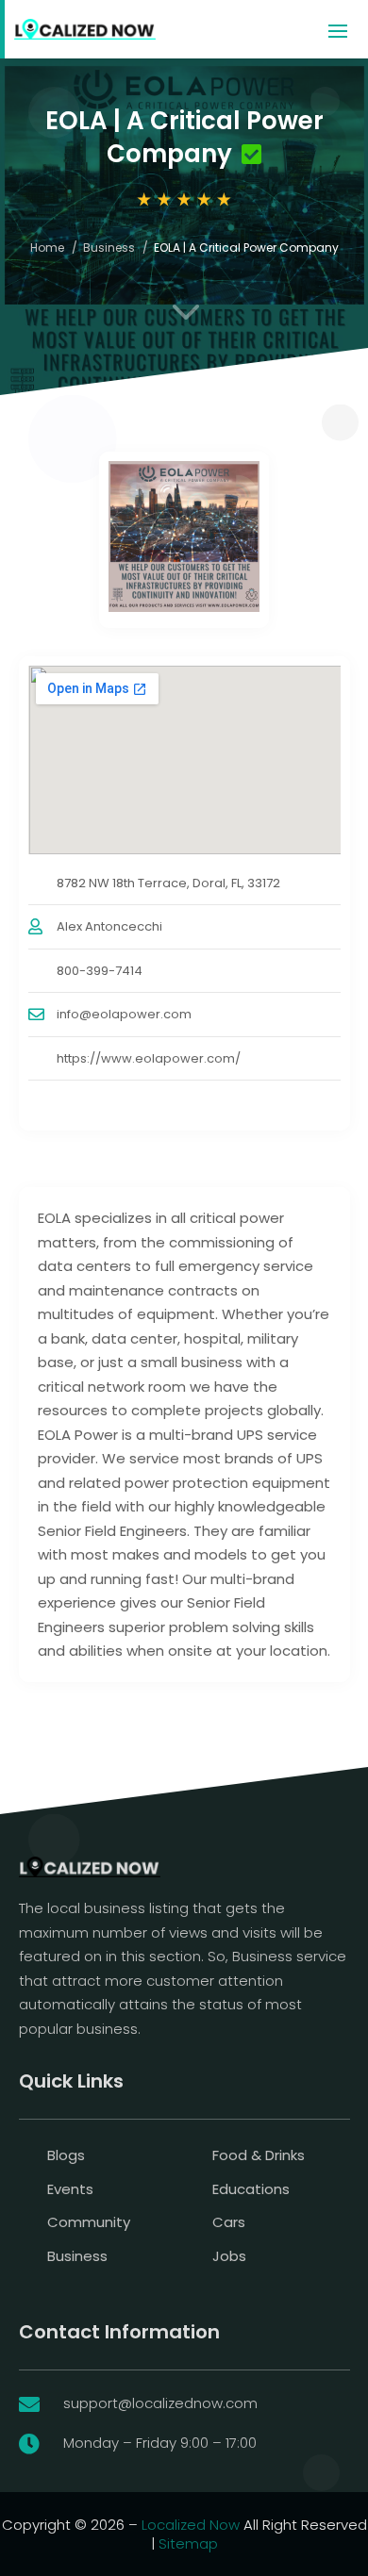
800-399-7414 (100, 971)
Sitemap (188, 2543)
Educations (251, 2189)
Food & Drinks (259, 2155)
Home (47, 248)
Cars (229, 2222)
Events (70, 2189)
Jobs (229, 2256)
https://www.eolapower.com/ (149, 1058)
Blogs (66, 2155)
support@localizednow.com (160, 2403)
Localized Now (191, 2525)
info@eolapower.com (124, 1014)
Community (89, 2222)
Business (109, 248)
